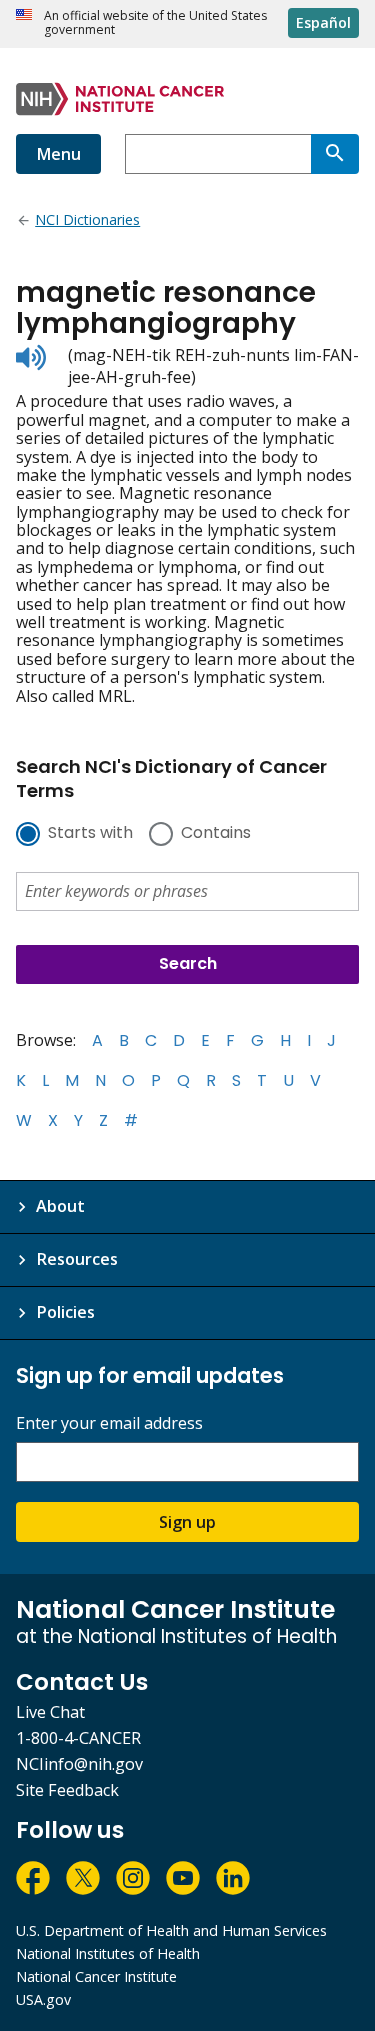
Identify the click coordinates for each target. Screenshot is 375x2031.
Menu (58, 154)
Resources (77, 1259)
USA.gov (43, 1999)
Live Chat (50, 1712)
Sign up (187, 1522)
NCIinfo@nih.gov (79, 1764)
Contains (216, 834)
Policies (65, 1312)
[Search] (335, 154)
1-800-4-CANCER (78, 1738)
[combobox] (218, 154)
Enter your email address (109, 1423)
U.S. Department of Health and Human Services (171, 1930)
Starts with (90, 834)
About (60, 1206)
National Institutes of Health (108, 1953)
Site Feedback (67, 1790)
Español (323, 22)
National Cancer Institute (96, 1976)
